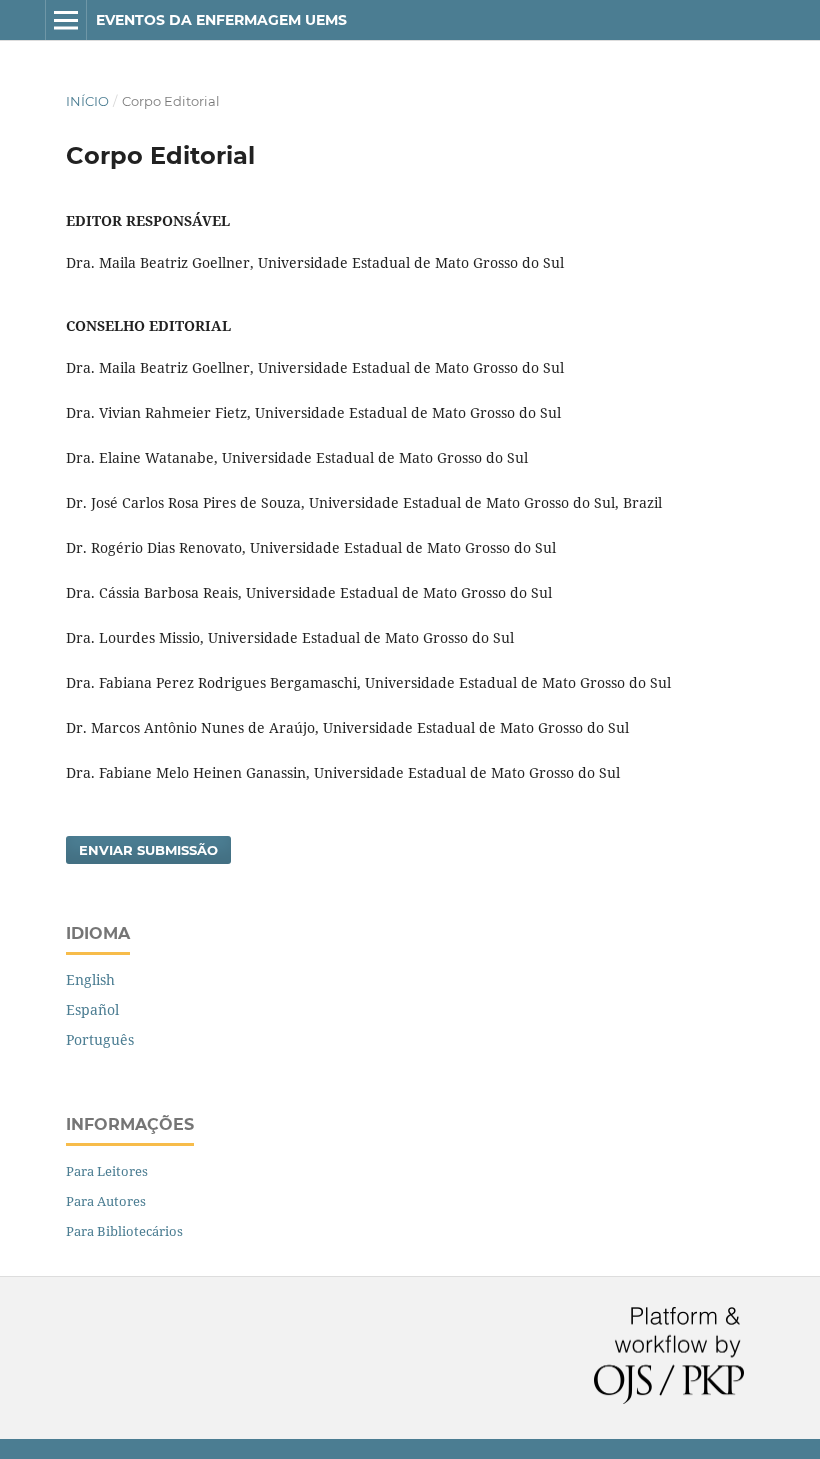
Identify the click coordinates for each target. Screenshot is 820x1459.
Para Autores (106, 1201)
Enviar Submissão (148, 850)
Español (92, 1009)
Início (87, 101)
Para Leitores (107, 1171)
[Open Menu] (66, 20)
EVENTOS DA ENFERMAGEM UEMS (221, 20)
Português (100, 1039)
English (90, 979)
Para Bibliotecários (124, 1231)
